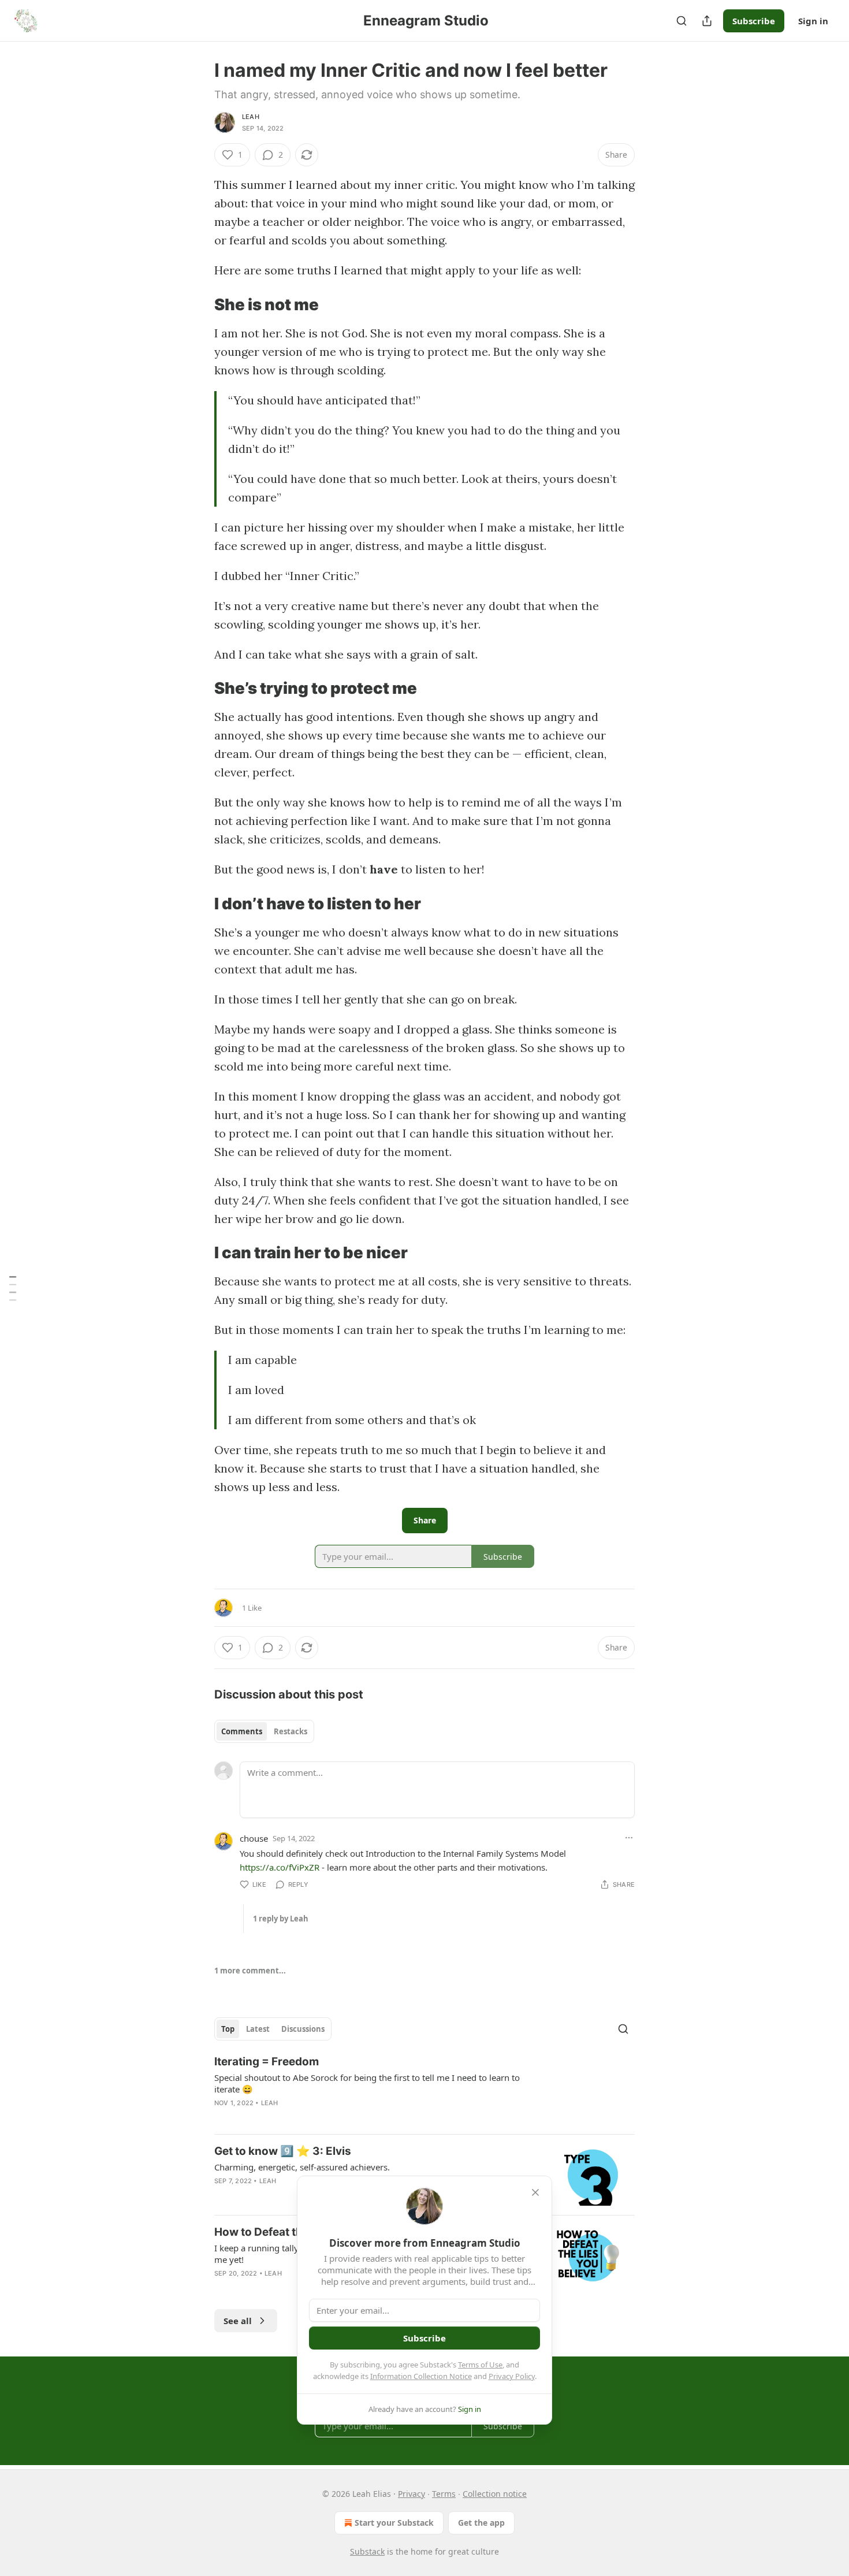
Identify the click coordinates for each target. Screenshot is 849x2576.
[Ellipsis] (629, 1838)
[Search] (682, 21)
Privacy (412, 2494)
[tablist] (264, 1731)
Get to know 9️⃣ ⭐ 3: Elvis (283, 2151)
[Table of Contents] (13, 1288)
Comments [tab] (242, 1731)
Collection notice (495, 2494)
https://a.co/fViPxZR (280, 1867)
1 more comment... (250, 1971)
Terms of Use (480, 2365)
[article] (425, 2090)
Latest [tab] (258, 2029)
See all (238, 2321)
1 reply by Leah (281, 1919)
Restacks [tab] (291, 1731)
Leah (251, 117)
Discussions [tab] (303, 2029)
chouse (254, 1838)
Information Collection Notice (421, 2376)
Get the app (481, 2523)
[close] (535, 2192)
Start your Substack (394, 2523)
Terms (444, 2494)
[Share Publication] (707, 21)
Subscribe (754, 21)
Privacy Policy (512, 2376)
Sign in (813, 21)
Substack (367, 2551)
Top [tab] (228, 2029)
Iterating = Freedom (267, 2062)
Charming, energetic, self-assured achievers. (302, 2167)
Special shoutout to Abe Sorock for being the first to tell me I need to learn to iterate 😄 (367, 2083)
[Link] (198, 304)
